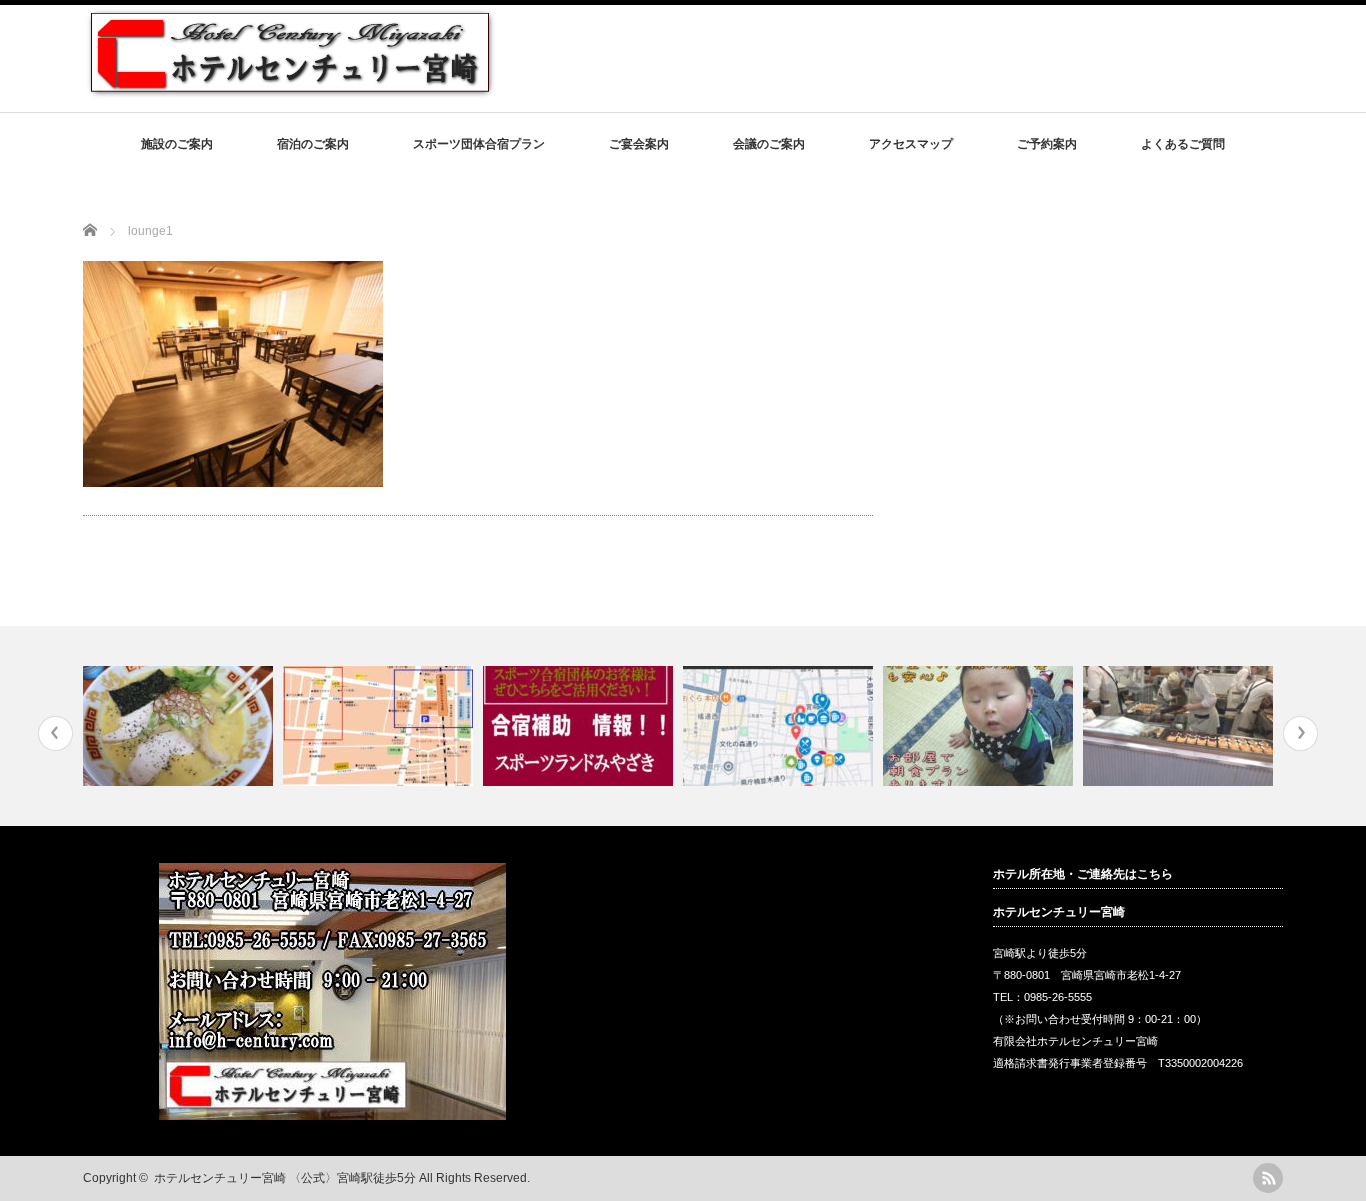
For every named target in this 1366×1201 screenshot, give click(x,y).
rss (1268, 1178)
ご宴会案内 (639, 144)
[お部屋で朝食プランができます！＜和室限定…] (980, 726)
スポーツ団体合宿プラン (479, 144)
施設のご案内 (177, 144)
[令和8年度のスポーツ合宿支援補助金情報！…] (580, 726)
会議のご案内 (769, 144)
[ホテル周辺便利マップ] (780, 726)
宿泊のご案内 (313, 144)
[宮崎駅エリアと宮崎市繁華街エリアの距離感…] (380, 726)
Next (1300, 733)
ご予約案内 (1047, 144)
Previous (55, 733)
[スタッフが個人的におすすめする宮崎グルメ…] (1180, 726)
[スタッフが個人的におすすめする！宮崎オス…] (180, 726)
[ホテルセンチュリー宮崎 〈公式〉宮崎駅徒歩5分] (290, 90)
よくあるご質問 (1183, 144)
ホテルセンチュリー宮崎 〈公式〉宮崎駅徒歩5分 (285, 1178)
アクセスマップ (911, 144)
